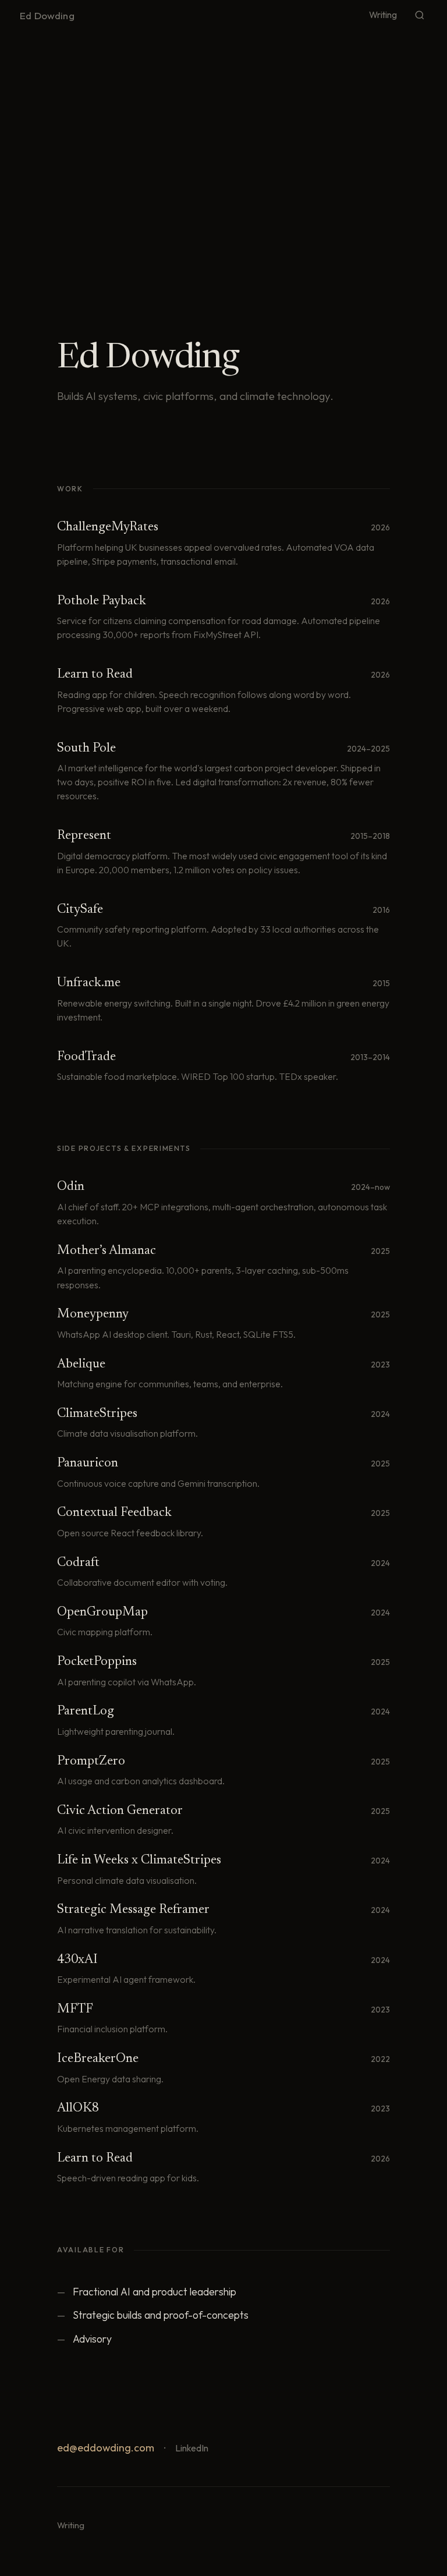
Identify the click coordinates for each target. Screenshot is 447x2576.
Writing (383, 15)
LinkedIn (192, 2448)
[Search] (420, 15)
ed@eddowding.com (106, 2448)
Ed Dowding (47, 15)
